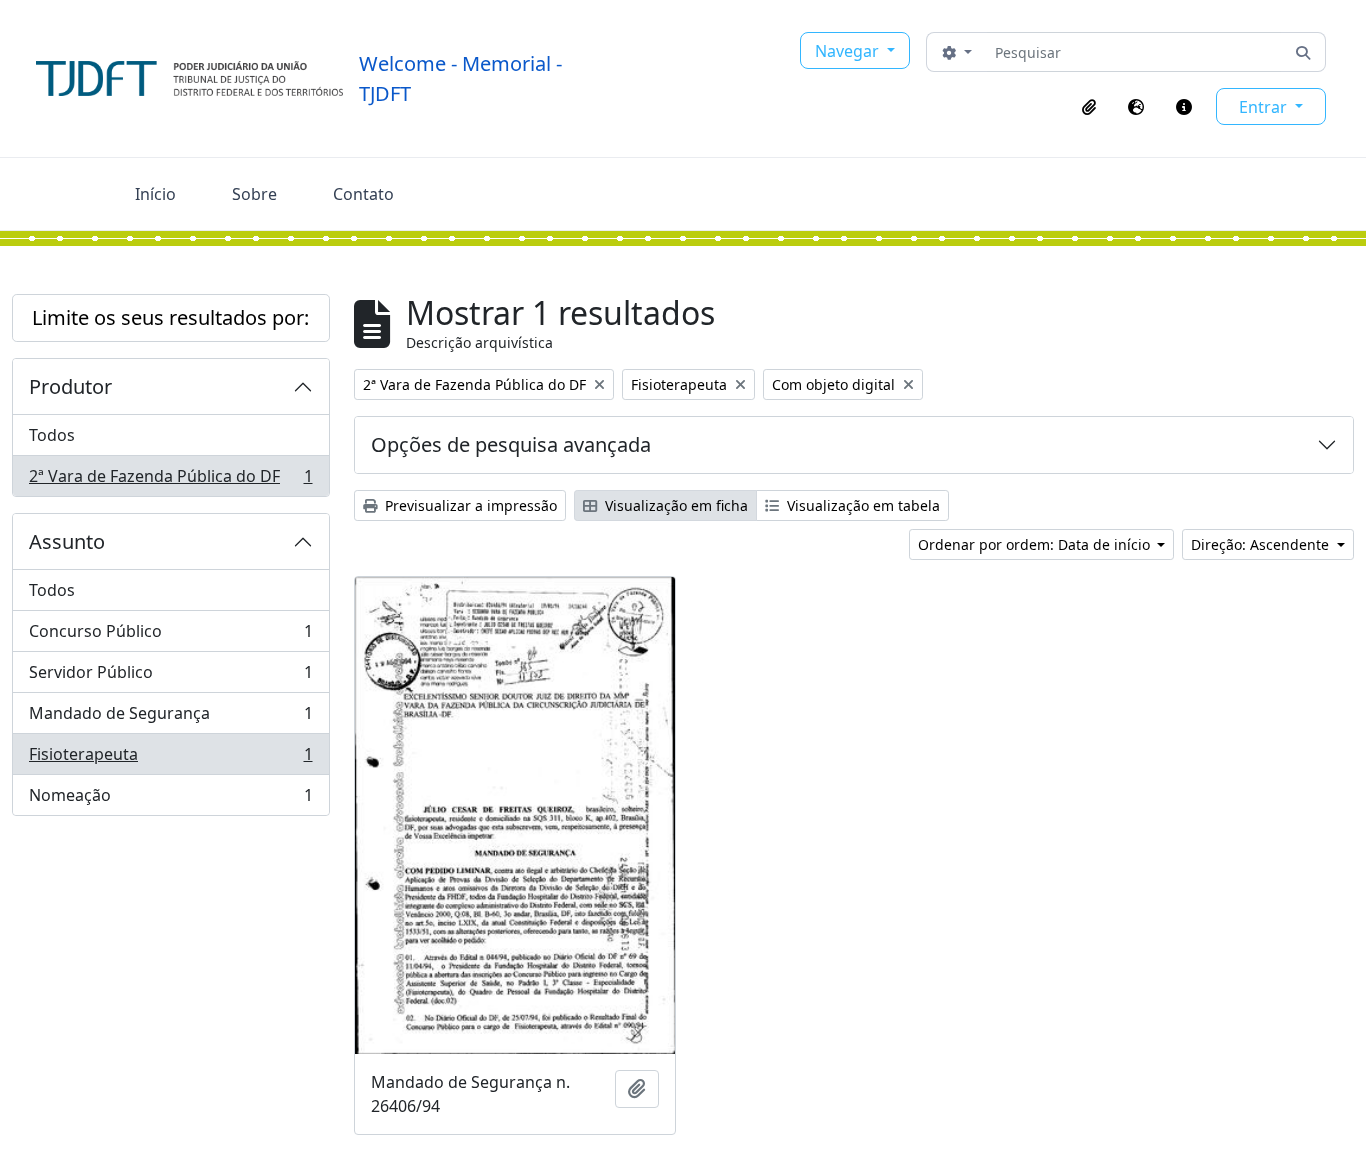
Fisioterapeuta (170, 759)
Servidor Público (170, 677)
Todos (52, 435)
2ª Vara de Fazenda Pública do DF (170, 480)
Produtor (70, 386)
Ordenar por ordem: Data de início (1036, 544)
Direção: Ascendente (1262, 544)
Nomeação (170, 799)
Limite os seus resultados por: (170, 317)
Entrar (1265, 107)
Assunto (67, 541)
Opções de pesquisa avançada (511, 444)
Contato (363, 194)
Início (155, 194)
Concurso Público (170, 636)
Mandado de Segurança (170, 718)
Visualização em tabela (861, 505)
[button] (1089, 107)
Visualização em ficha (674, 505)
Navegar (849, 51)
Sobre (254, 194)
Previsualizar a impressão (469, 505)
